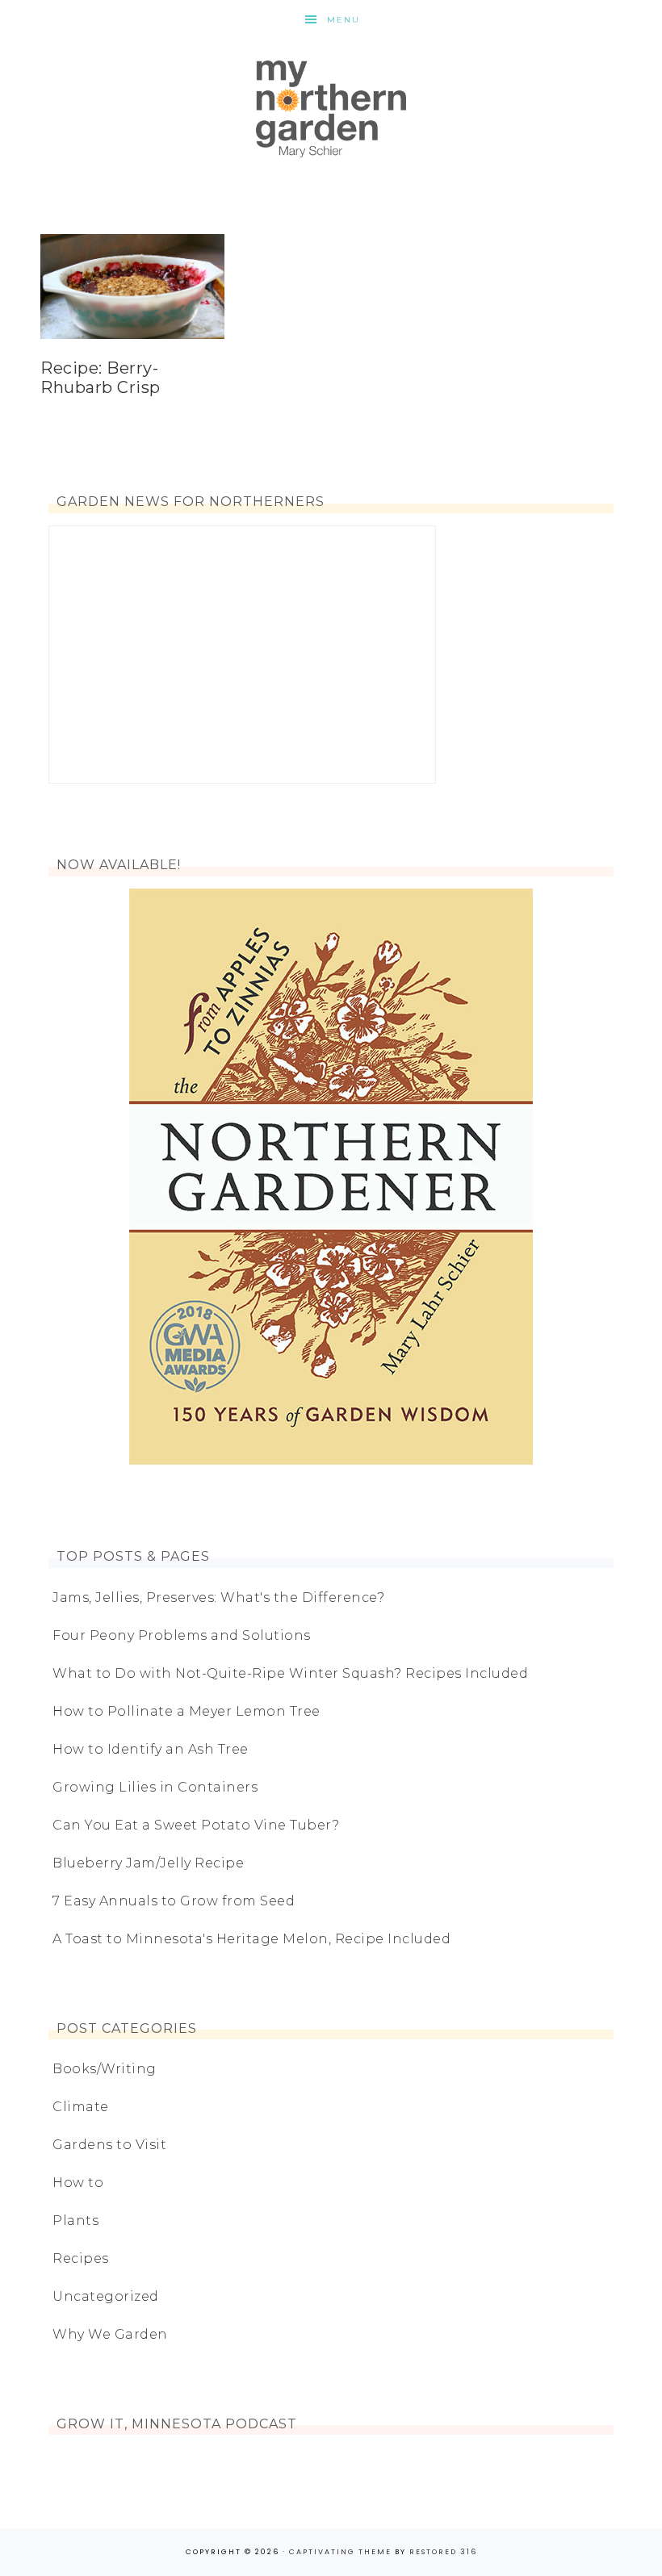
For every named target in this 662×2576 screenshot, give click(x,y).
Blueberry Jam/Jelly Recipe (148, 1863)
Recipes (81, 2258)
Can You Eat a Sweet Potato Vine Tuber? (196, 1825)
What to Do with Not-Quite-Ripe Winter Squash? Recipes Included (290, 1673)
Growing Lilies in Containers (155, 1787)
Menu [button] (344, 20)
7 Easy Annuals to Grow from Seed (174, 1901)
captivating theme (340, 2552)
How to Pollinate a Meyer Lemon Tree (186, 1711)
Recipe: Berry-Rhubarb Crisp (101, 378)
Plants (75, 2221)
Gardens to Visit (109, 2145)
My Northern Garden (331, 109)
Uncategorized (106, 2296)
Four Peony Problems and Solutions (182, 1635)
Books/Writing (105, 2069)
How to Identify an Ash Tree (151, 1749)
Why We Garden (110, 2334)
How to (78, 2183)
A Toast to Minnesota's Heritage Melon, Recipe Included (251, 1939)
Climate (81, 2107)
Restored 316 (443, 2552)
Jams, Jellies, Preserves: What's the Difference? (218, 1597)
